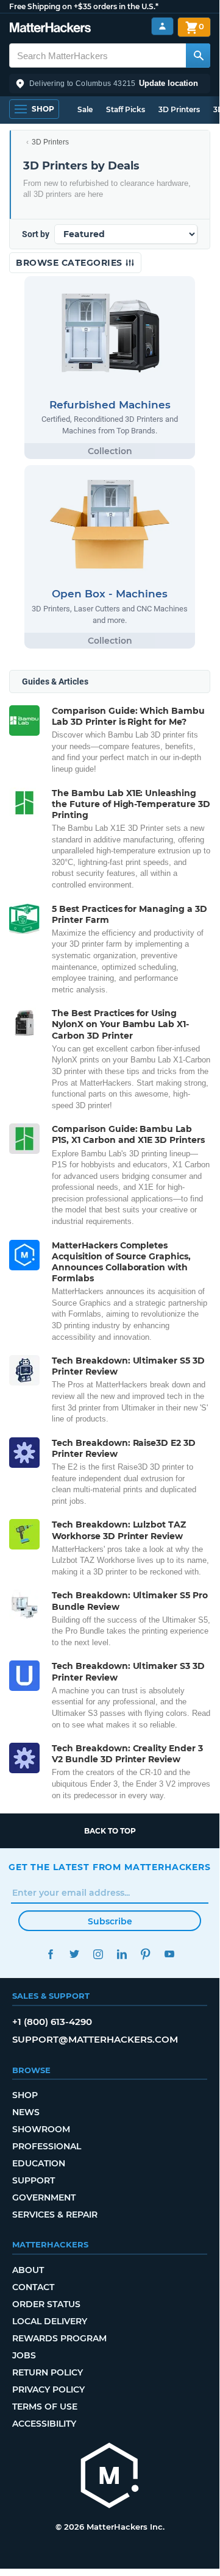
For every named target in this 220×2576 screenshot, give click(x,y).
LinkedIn (122, 1954)
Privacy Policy (48, 2389)
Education (39, 2163)
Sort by (36, 234)
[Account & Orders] (162, 27)
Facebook (50, 1954)
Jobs (24, 2355)
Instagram (98, 1954)
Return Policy (48, 2372)
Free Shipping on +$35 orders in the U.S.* (84, 6)
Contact (33, 2287)
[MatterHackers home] (50, 29)
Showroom (41, 2129)
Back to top (110, 1831)
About (28, 2270)
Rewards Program (59, 2338)
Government (44, 2197)
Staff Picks (126, 109)
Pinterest (145, 1954)
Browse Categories (70, 263)
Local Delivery (50, 2321)
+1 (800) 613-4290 (52, 2022)
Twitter (74, 1954)
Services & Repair (55, 2215)
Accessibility (44, 2424)
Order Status (46, 2304)
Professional (47, 2146)
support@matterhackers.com (95, 2039)
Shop (25, 2095)
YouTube (169, 1954)
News (26, 2112)
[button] (110, 84)
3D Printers (179, 109)
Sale (85, 109)
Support (34, 2180)
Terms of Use (45, 2407)
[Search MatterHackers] (198, 55)
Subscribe (110, 1921)
